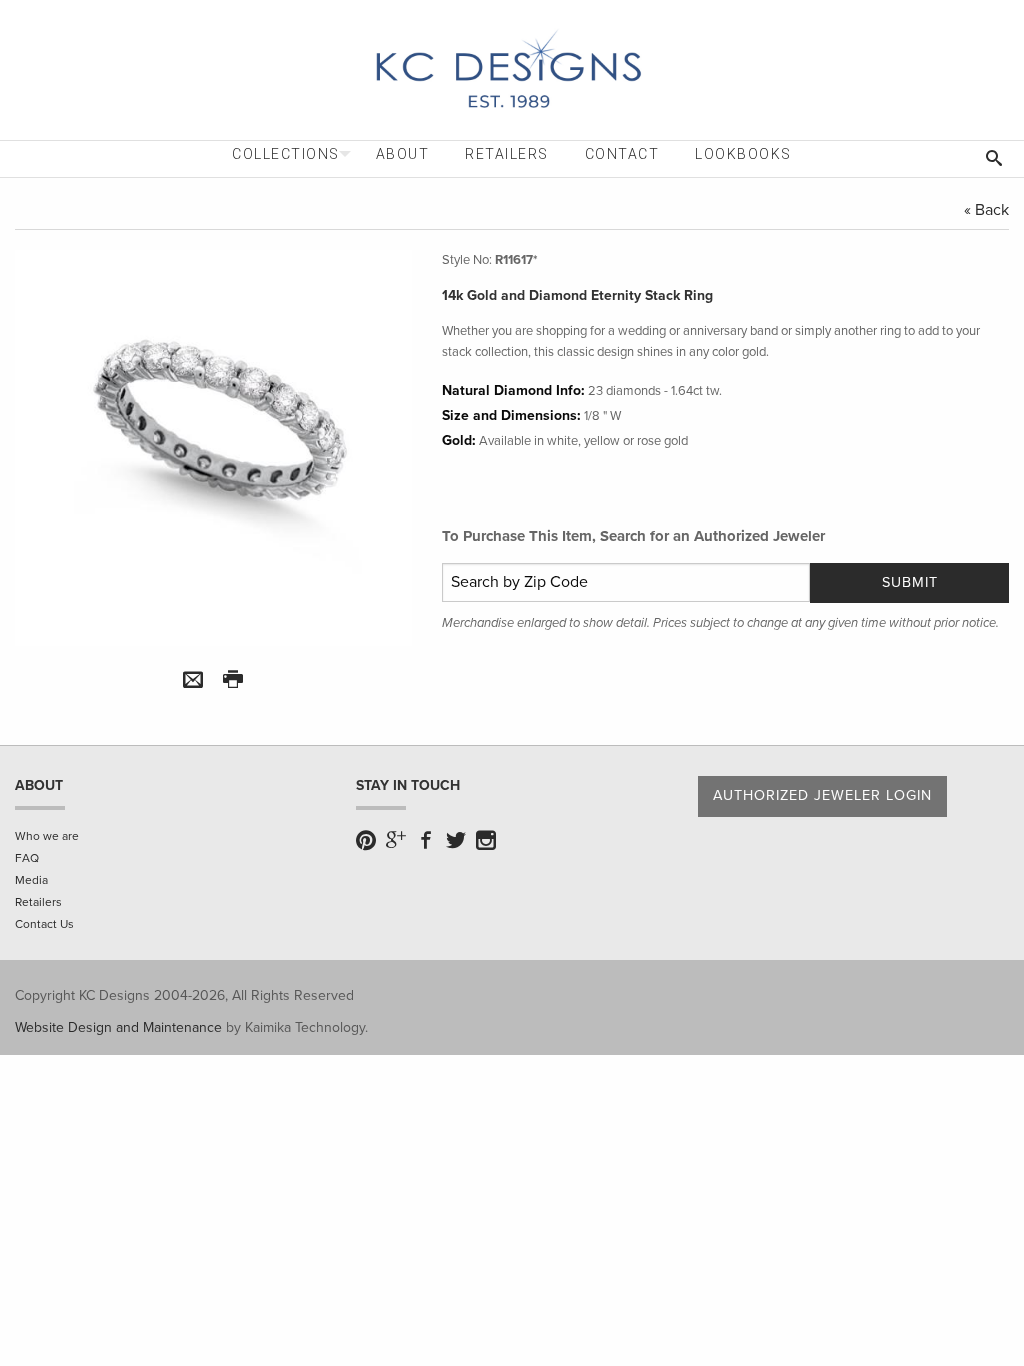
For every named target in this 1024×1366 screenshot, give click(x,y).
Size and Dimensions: (511, 415)
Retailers (507, 154)
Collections (286, 154)
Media (31, 880)
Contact (622, 154)
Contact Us (44, 924)
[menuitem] (286, 154)
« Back (986, 210)
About (403, 154)
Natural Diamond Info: (513, 390)
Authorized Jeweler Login (822, 795)
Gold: (459, 440)
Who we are (47, 836)
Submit (910, 582)
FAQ (27, 858)
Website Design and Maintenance (118, 1027)
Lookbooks (743, 154)
